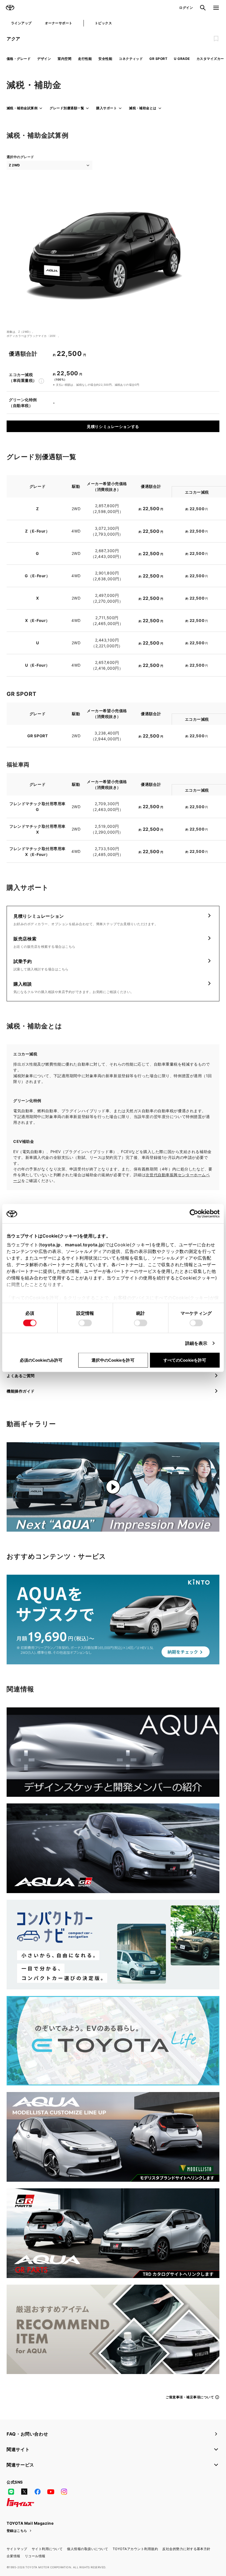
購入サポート (107, 108)
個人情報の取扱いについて (88, 2549)
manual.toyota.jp (84, 1245)
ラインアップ (21, 23)
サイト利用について (47, 2549)
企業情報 (14, 2556)
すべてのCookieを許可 (185, 1360)
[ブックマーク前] (216, 39)
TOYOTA (10, 8)
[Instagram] (64, 2492)
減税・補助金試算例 (22, 108)
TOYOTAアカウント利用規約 (135, 2549)
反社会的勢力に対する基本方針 (186, 2549)
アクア (14, 39)
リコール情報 (35, 2556)
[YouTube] (51, 2492)
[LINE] (11, 2492)
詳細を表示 (196, 1343)
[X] (24, 2492)
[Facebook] (37, 2492)
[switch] (85, 1323)
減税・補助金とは (143, 108)
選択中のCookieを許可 (113, 1360)
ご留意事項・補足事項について (190, 2397)
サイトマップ (17, 2549)
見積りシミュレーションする (113, 426)
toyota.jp (50, 1245)
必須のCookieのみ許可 (41, 1360)
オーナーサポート (59, 23)
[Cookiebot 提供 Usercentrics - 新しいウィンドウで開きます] (196, 1214)
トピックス (103, 23)
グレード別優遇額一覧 (67, 108)
